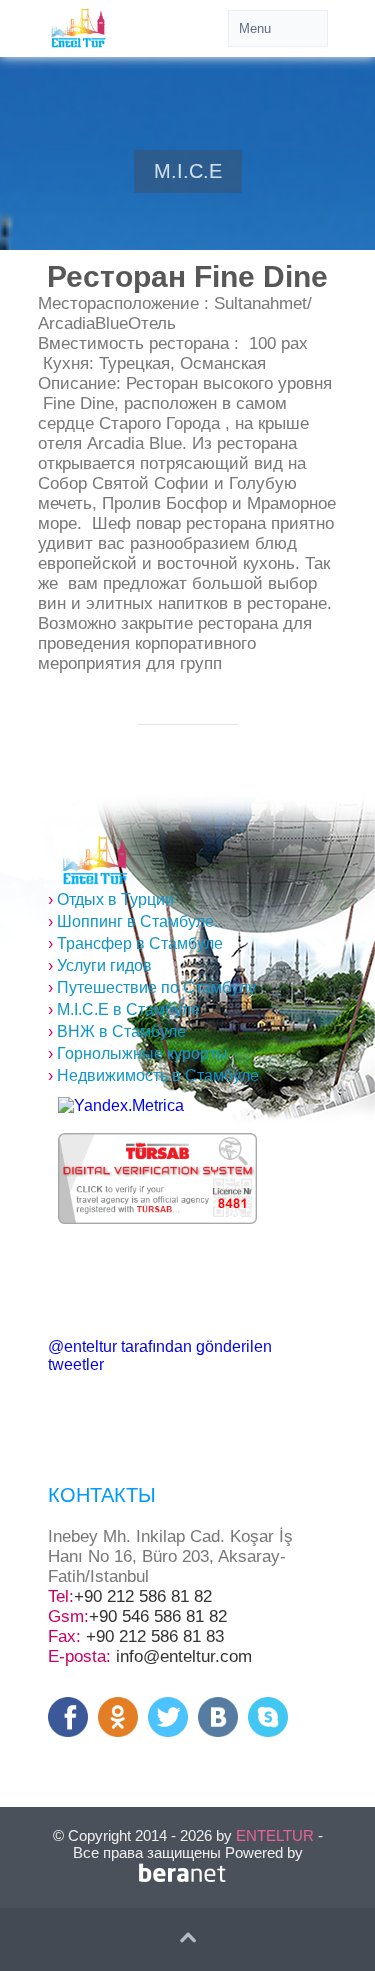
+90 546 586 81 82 (158, 1616)
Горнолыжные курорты (138, 1053)
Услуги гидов (100, 965)
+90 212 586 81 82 (143, 1596)
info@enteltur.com (184, 1656)
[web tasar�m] (188, 1879)
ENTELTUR (275, 1835)
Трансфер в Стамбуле (135, 943)
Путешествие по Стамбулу (152, 987)
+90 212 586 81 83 (155, 1636)
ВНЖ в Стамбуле (117, 1031)
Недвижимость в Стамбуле (153, 1075)
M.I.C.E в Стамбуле (124, 1009)
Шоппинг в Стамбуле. (133, 921)
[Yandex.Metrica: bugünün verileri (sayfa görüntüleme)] (121, 1106)
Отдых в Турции (111, 899)
